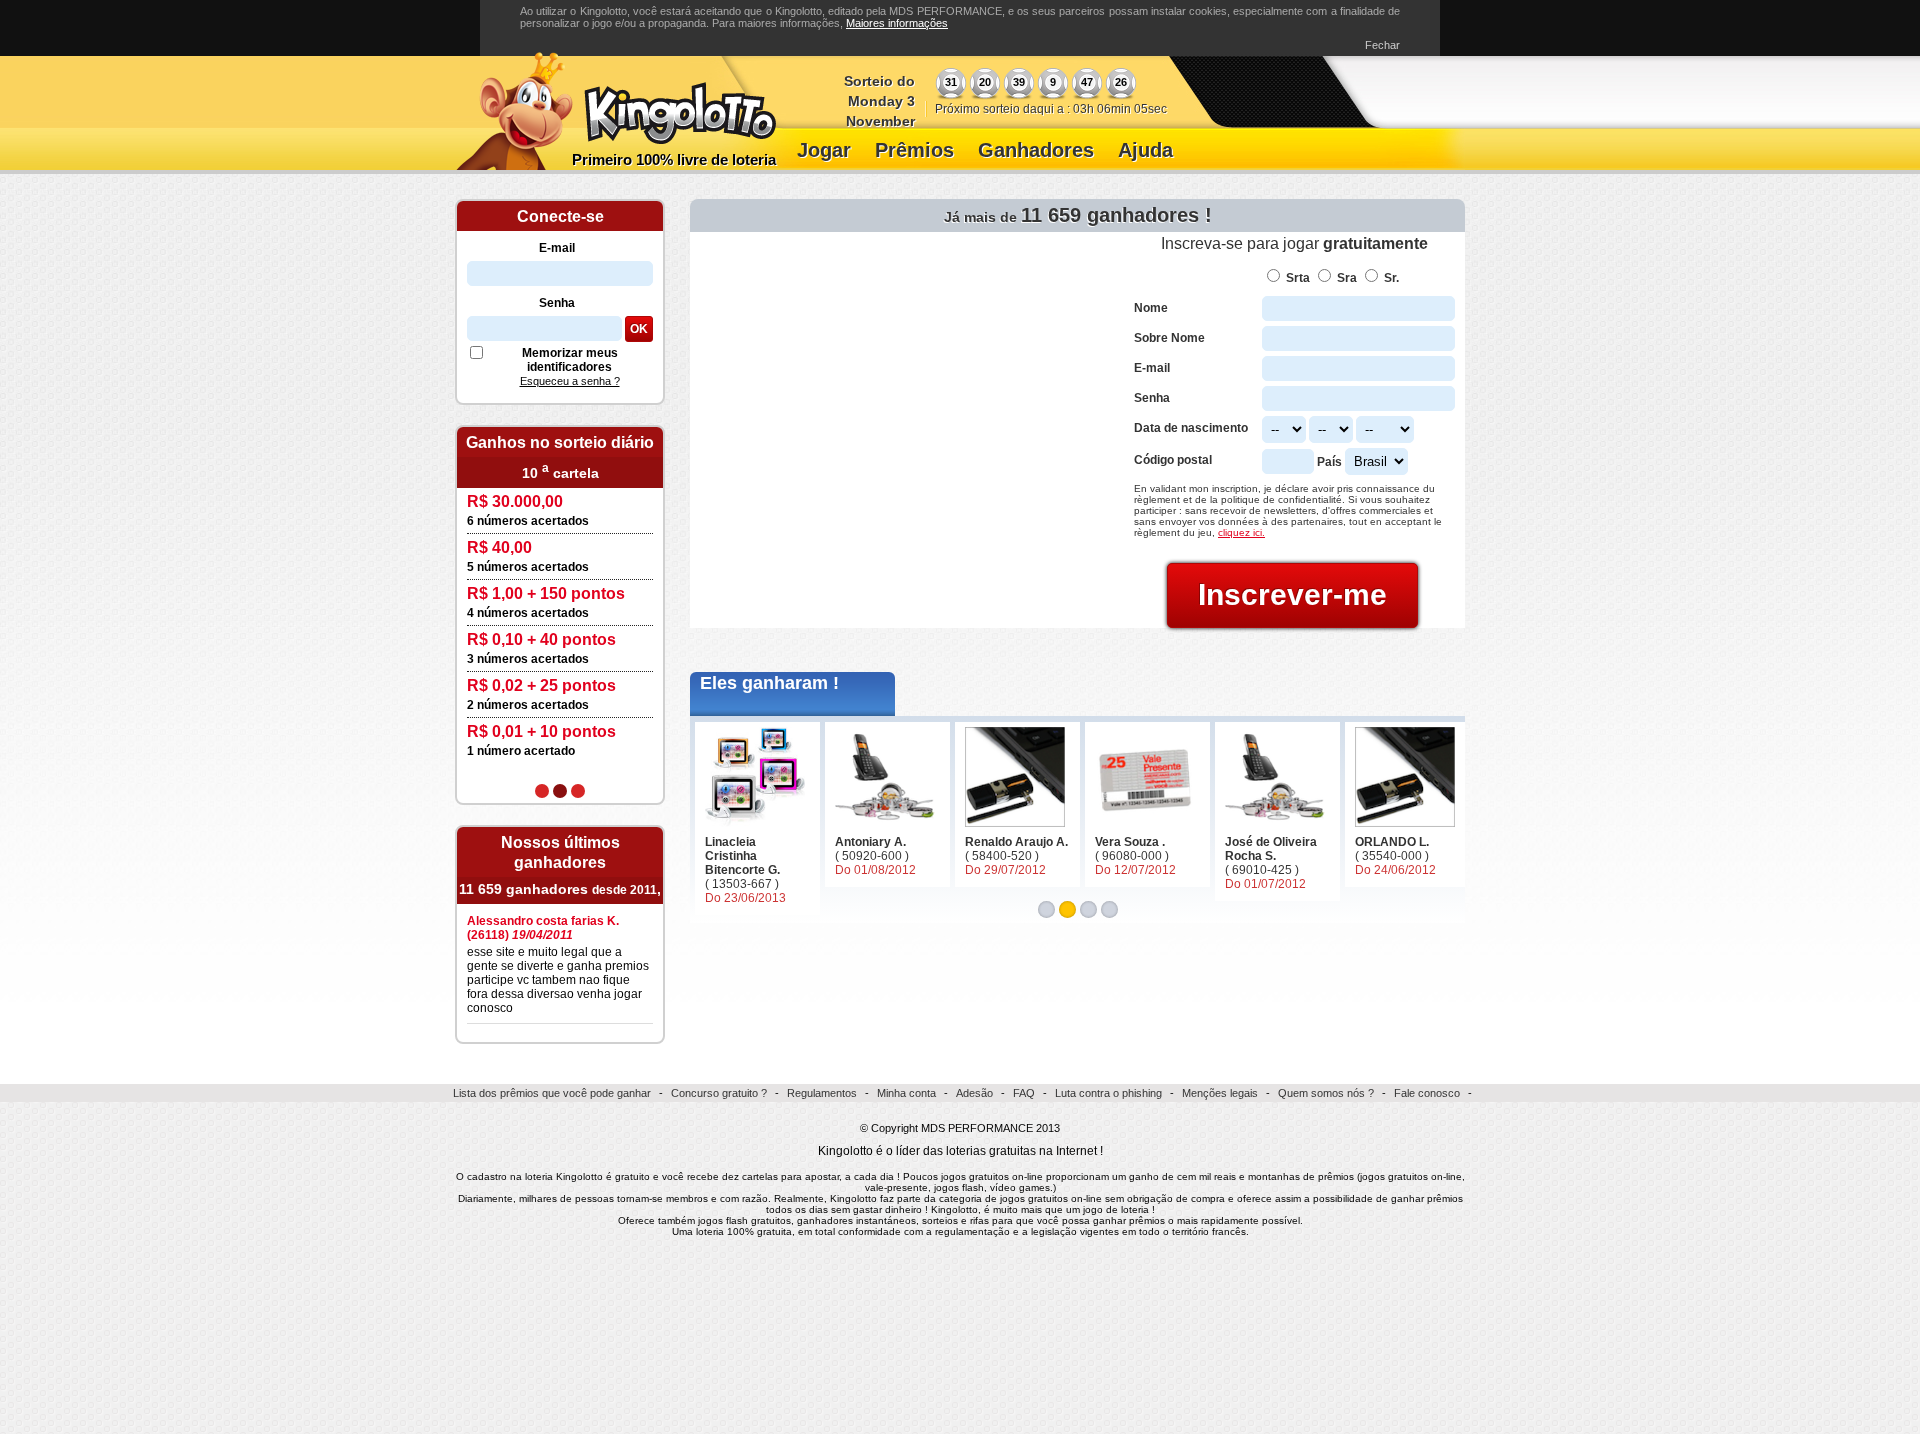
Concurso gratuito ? (719, 1093)
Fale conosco (1427, 1093)
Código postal (1173, 460)
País (1329, 462)
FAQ (1024, 1093)
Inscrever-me (1292, 594)
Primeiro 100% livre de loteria (674, 159)
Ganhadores (1036, 150)
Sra (1347, 278)
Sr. (1391, 278)
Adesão (974, 1093)
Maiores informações (897, 23)
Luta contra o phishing (1108, 1093)
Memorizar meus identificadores (570, 360)
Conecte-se (560, 216)
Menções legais (1220, 1093)
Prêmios (914, 150)
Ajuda (1145, 150)
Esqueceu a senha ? (570, 381)
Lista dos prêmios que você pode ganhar (552, 1093)
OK (639, 329)
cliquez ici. (1241, 532)
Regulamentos (822, 1093)
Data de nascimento (1191, 428)
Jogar (824, 150)
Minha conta (906, 1093)
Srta (1298, 278)
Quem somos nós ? (1326, 1093)
